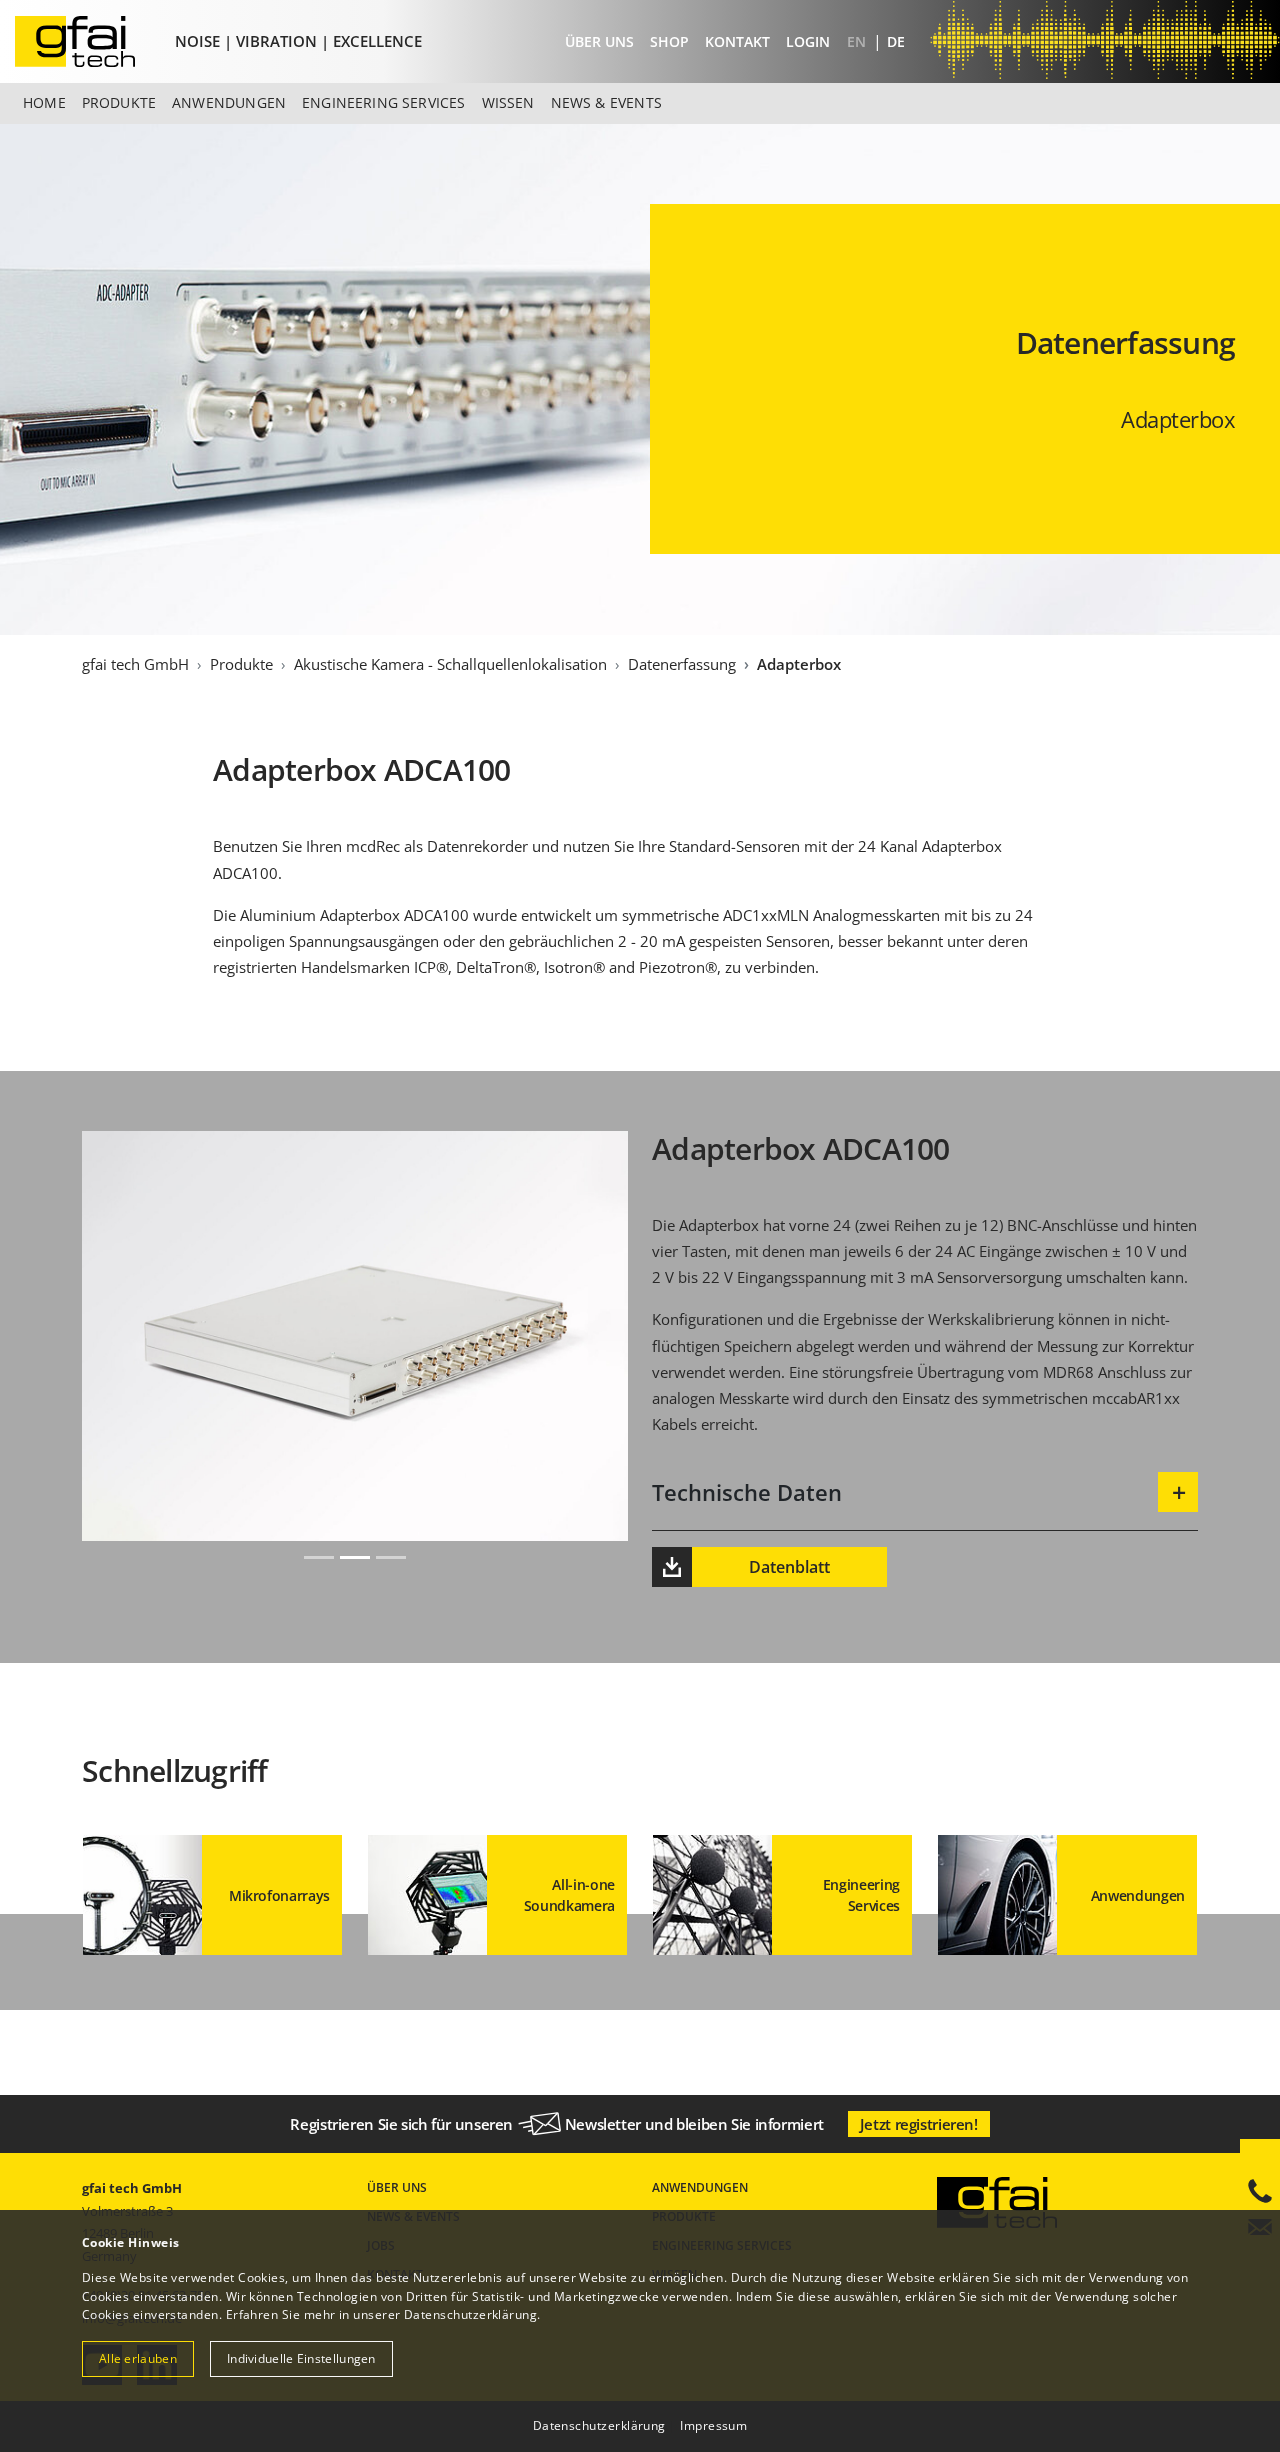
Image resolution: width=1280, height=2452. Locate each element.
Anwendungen (700, 2187)
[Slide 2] (355, 1557)
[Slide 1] (319, 1557)
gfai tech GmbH (135, 664)
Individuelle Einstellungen (301, 2358)
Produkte (241, 664)
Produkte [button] (119, 102)
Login (808, 41)
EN (858, 41)
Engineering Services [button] (384, 102)
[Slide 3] (391, 1557)
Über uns (599, 41)
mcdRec (373, 846)
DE (896, 41)
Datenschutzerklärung (470, 2314)
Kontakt (737, 41)
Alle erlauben (138, 2358)
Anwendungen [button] (229, 102)
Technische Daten (747, 1492)
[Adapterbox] (91, 41)
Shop (669, 41)
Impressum (713, 2425)
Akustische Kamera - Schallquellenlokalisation (450, 664)
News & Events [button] (606, 102)
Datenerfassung (682, 664)
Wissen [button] (508, 102)
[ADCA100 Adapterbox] (355, 1527)
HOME (44, 102)
